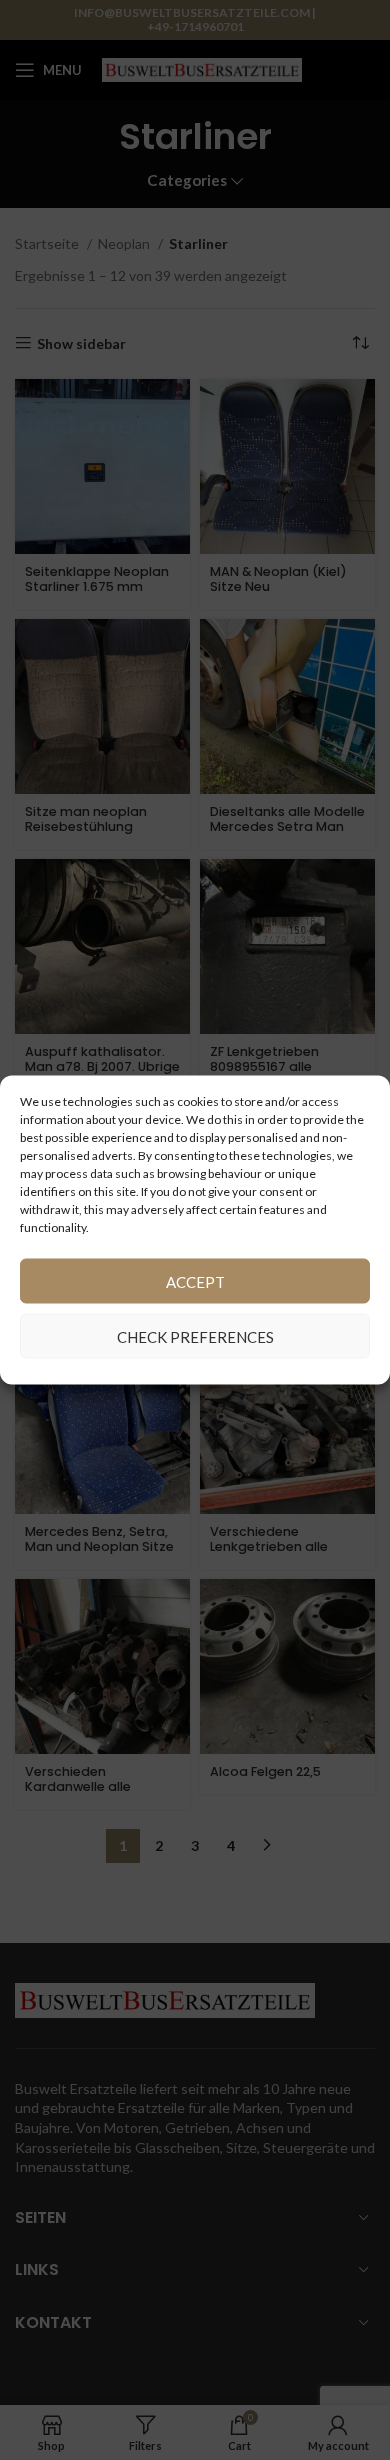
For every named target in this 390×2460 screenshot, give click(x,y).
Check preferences (195, 1336)
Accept (195, 1281)
